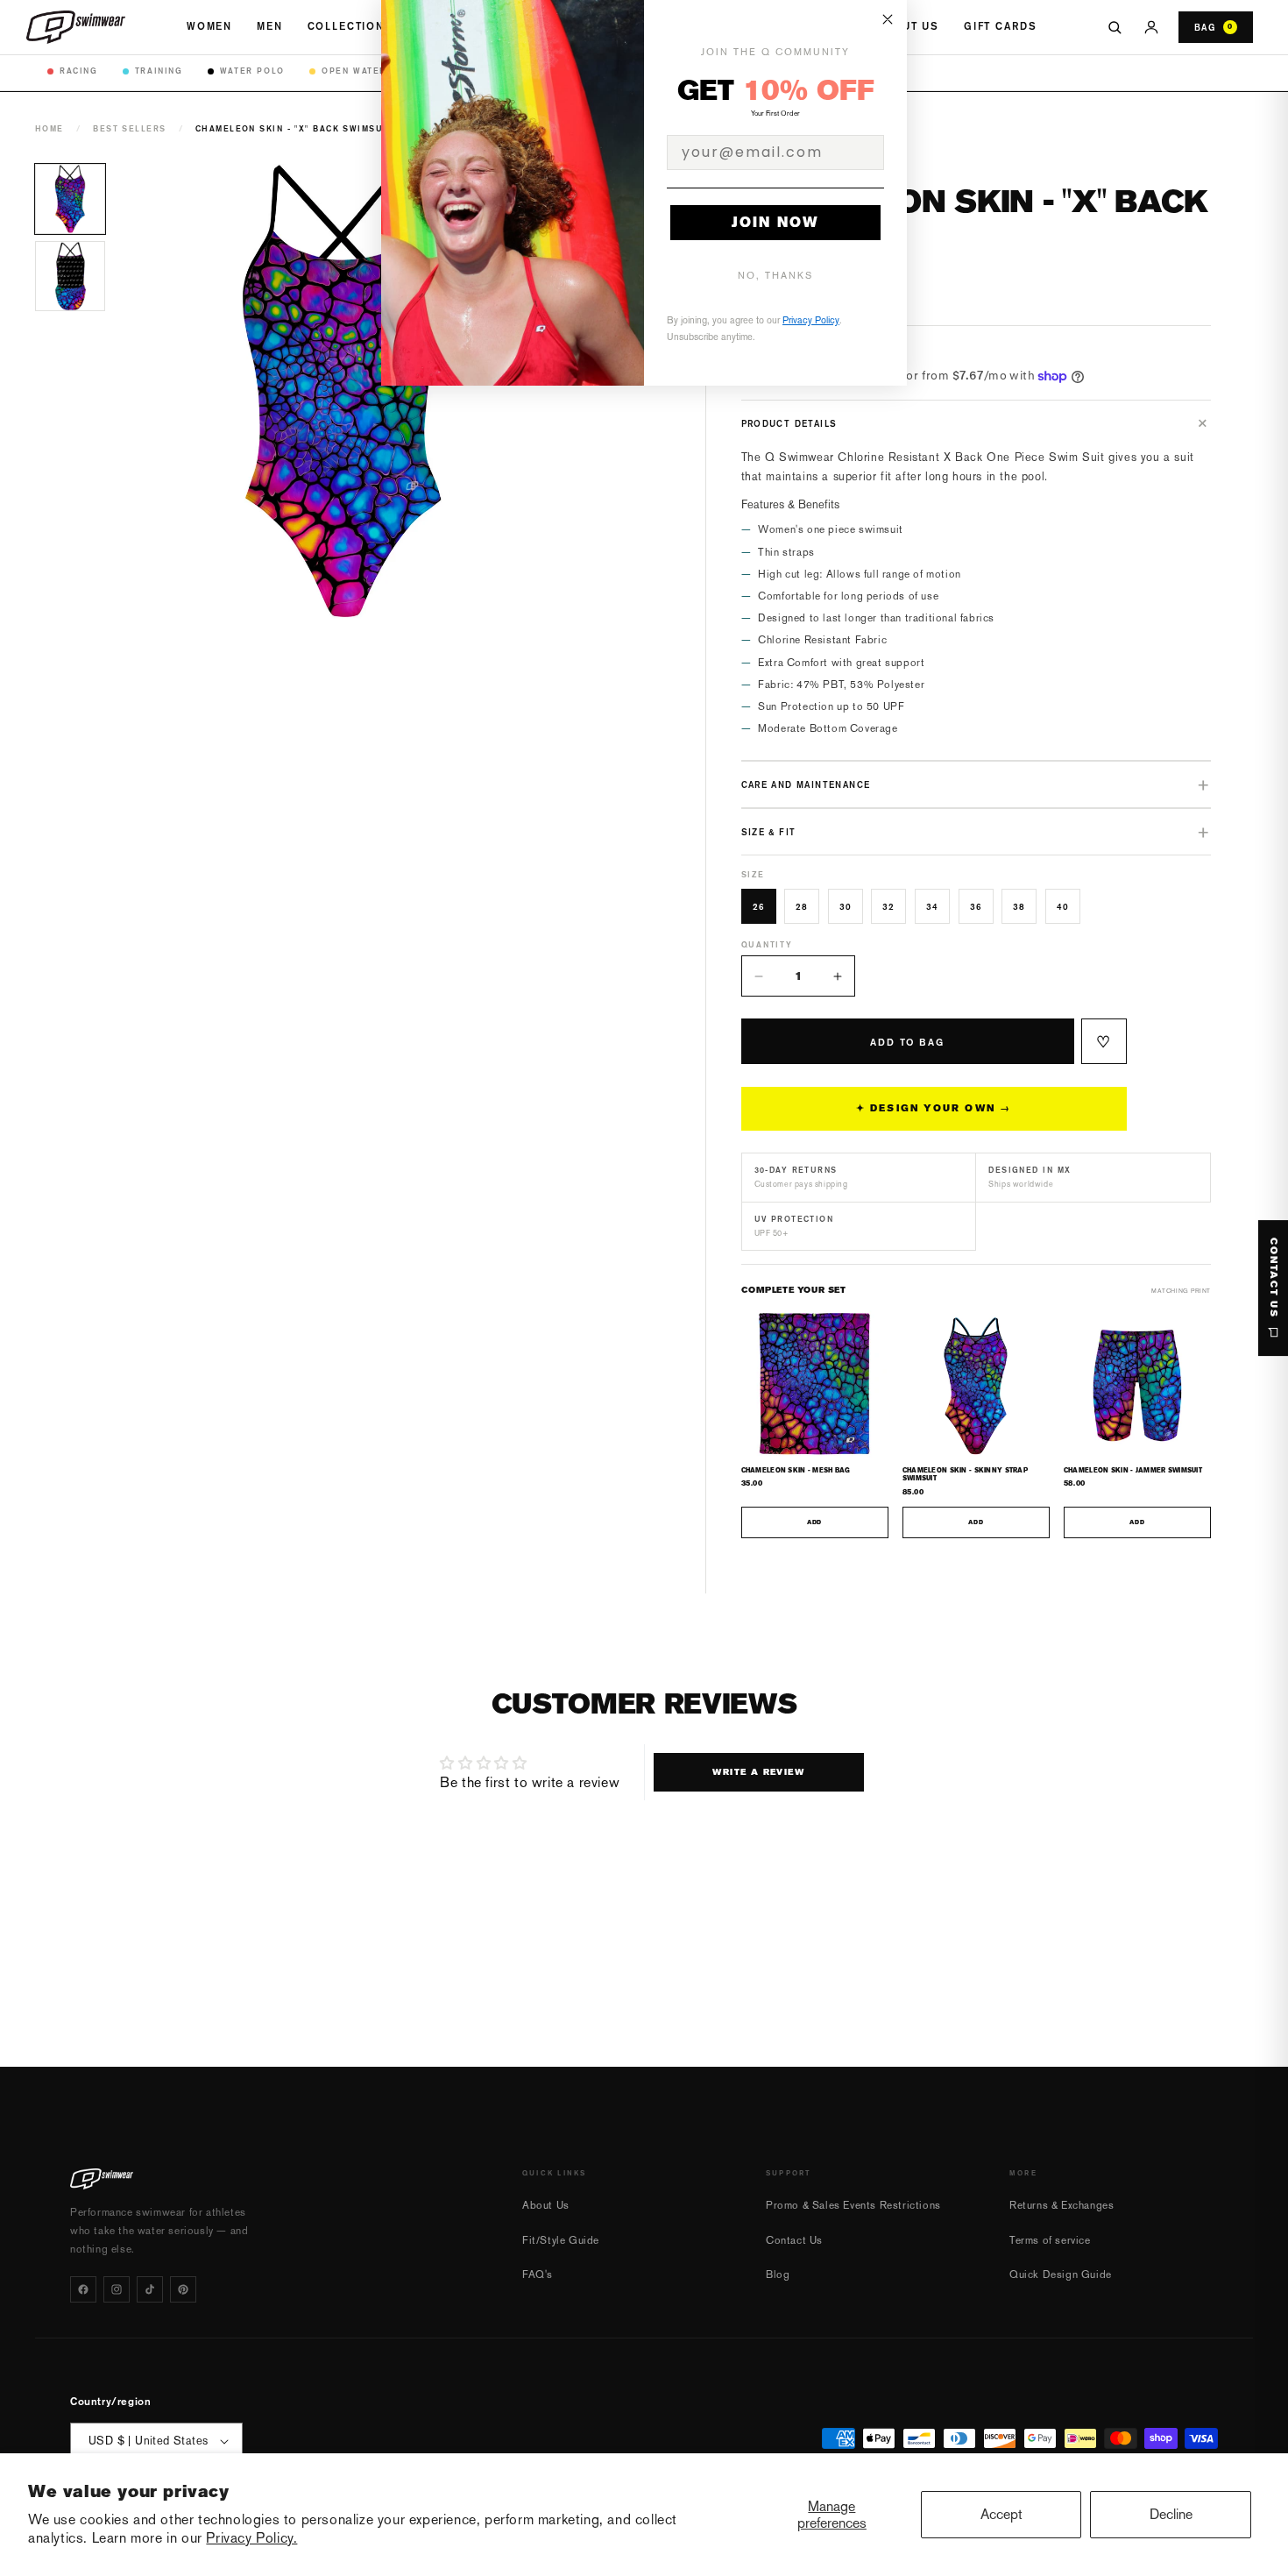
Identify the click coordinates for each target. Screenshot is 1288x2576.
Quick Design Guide (1061, 2274)
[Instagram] (117, 2289)
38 (1019, 906)
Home (50, 128)
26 (759, 906)
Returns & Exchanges (1062, 2205)
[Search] (1115, 27)
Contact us (1274, 1278)
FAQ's (538, 2274)
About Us (908, 26)
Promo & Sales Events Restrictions (853, 2205)
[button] (977, 423)
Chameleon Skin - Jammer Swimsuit (1133, 1470)
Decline (1171, 2514)
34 (932, 906)
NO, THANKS (775, 276)
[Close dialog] (888, 19)
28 (802, 906)
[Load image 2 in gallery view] (70, 276)
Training (159, 71)
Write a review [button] (758, 1772)
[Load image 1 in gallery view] (70, 199)
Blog (778, 2274)
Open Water (354, 71)
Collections (350, 26)
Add (814, 1522)
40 (1063, 906)
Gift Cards (1000, 26)
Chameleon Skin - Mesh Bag (796, 1470)
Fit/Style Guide (561, 2240)
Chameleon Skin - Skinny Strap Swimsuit (965, 1474)
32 (888, 906)
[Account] (1151, 27)
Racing (79, 71)
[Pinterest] (183, 2289)
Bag (1214, 27)
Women (209, 26)
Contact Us (794, 2240)
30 (846, 906)
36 (976, 906)
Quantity (767, 944)
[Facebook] (83, 2289)
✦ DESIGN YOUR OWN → (934, 1108)
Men (270, 26)
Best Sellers (129, 128)
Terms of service (1050, 2240)
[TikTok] (150, 2289)
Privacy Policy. (251, 2538)
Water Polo (252, 71)
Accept (1001, 2514)
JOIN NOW (775, 222)
